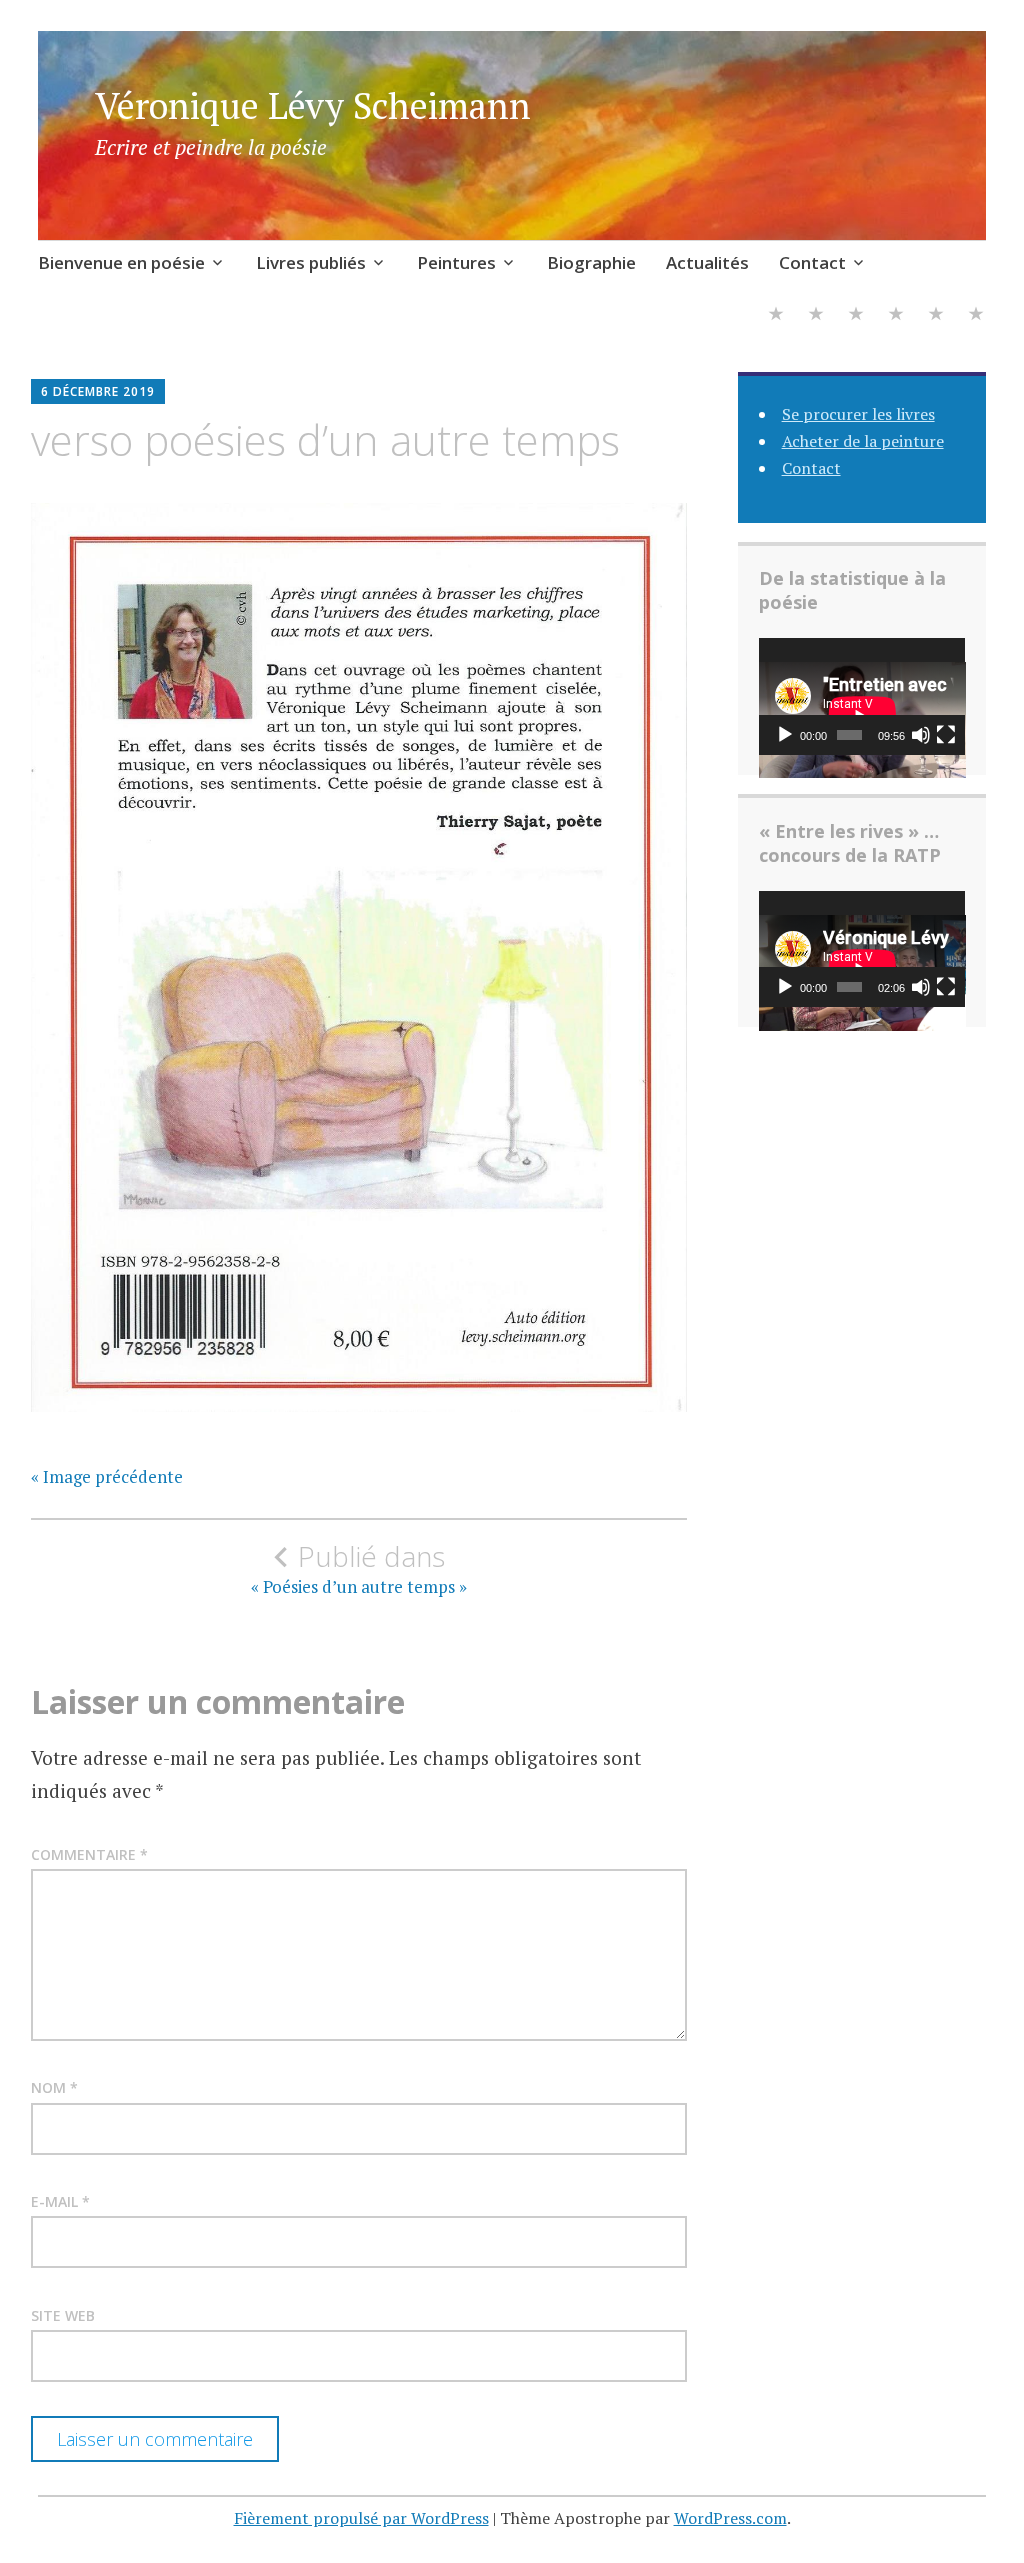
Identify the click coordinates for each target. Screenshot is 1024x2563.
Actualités (707, 262)
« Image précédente (107, 1477)
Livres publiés (311, 262)
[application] (862, 696)
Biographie (591, 262)
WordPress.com (730, 2518)
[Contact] (976, 316)
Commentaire (89, 1854)
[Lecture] (785, 735)
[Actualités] (936, 316)
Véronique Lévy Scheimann (313, 105)
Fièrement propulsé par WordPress (361, 2518)
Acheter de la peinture (863, 441)
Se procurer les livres (858, 414)
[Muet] (921, 735)
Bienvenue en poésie (121, 262)
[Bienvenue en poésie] (776, 316)
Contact (812, 262)
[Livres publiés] (816, 316)
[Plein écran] (946, 735)
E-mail (60, 2201)
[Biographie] (896, 316)
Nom (54, 2087)
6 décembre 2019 (98, 391)
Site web (63, 2315)
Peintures (456, 262)
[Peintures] (856, 316)
